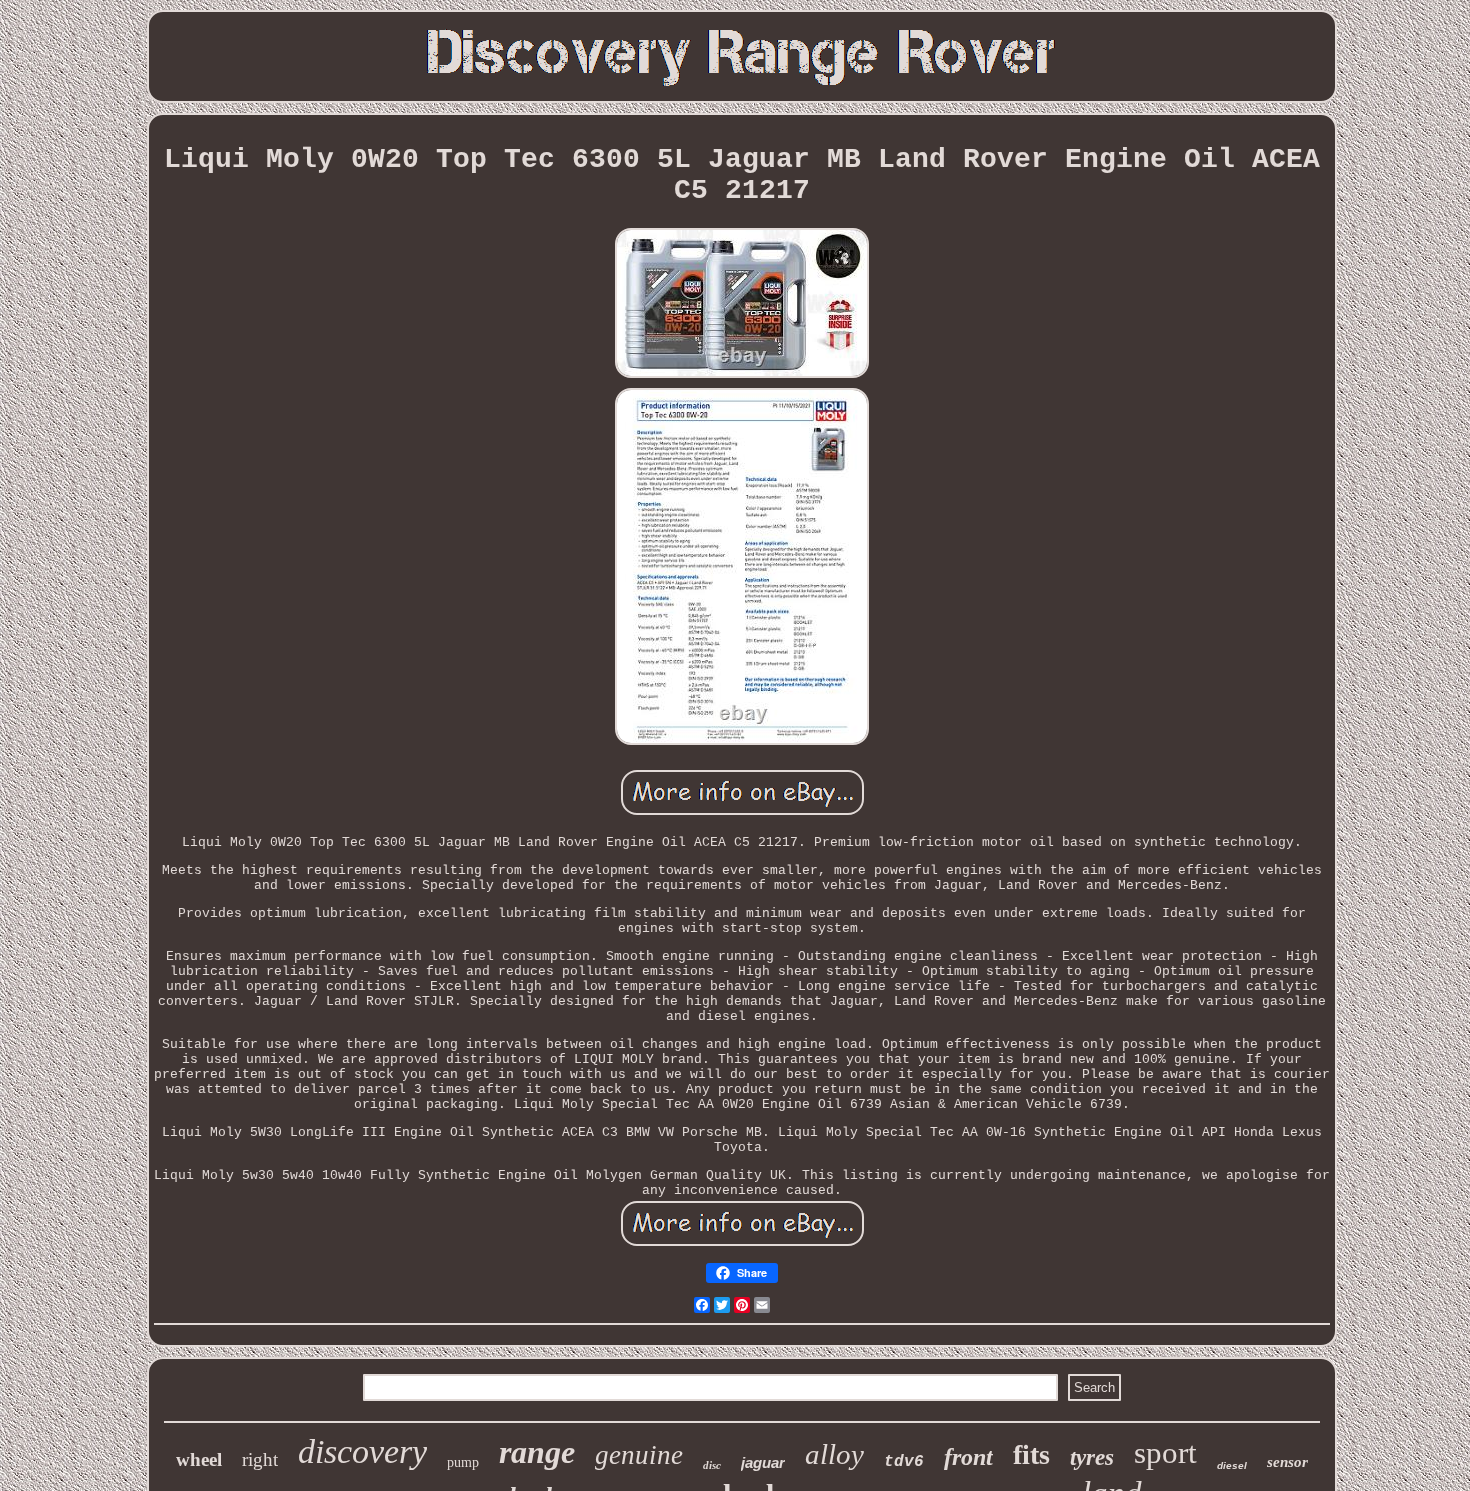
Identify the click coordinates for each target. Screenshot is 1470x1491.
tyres (1092, 1457)
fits (1031, 1454)
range (537, 1452)
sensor (1287, 1462)
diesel (1232, 1465)
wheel (199, 1459)
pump (463, 1462)
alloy (834, 1454)
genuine (639, 1455)
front (968, 1457)
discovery (362, 1451)
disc (712, 1465)
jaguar (763, 1462)
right (260, 1459)
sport (1165, 1452)
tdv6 (904, 1462)
